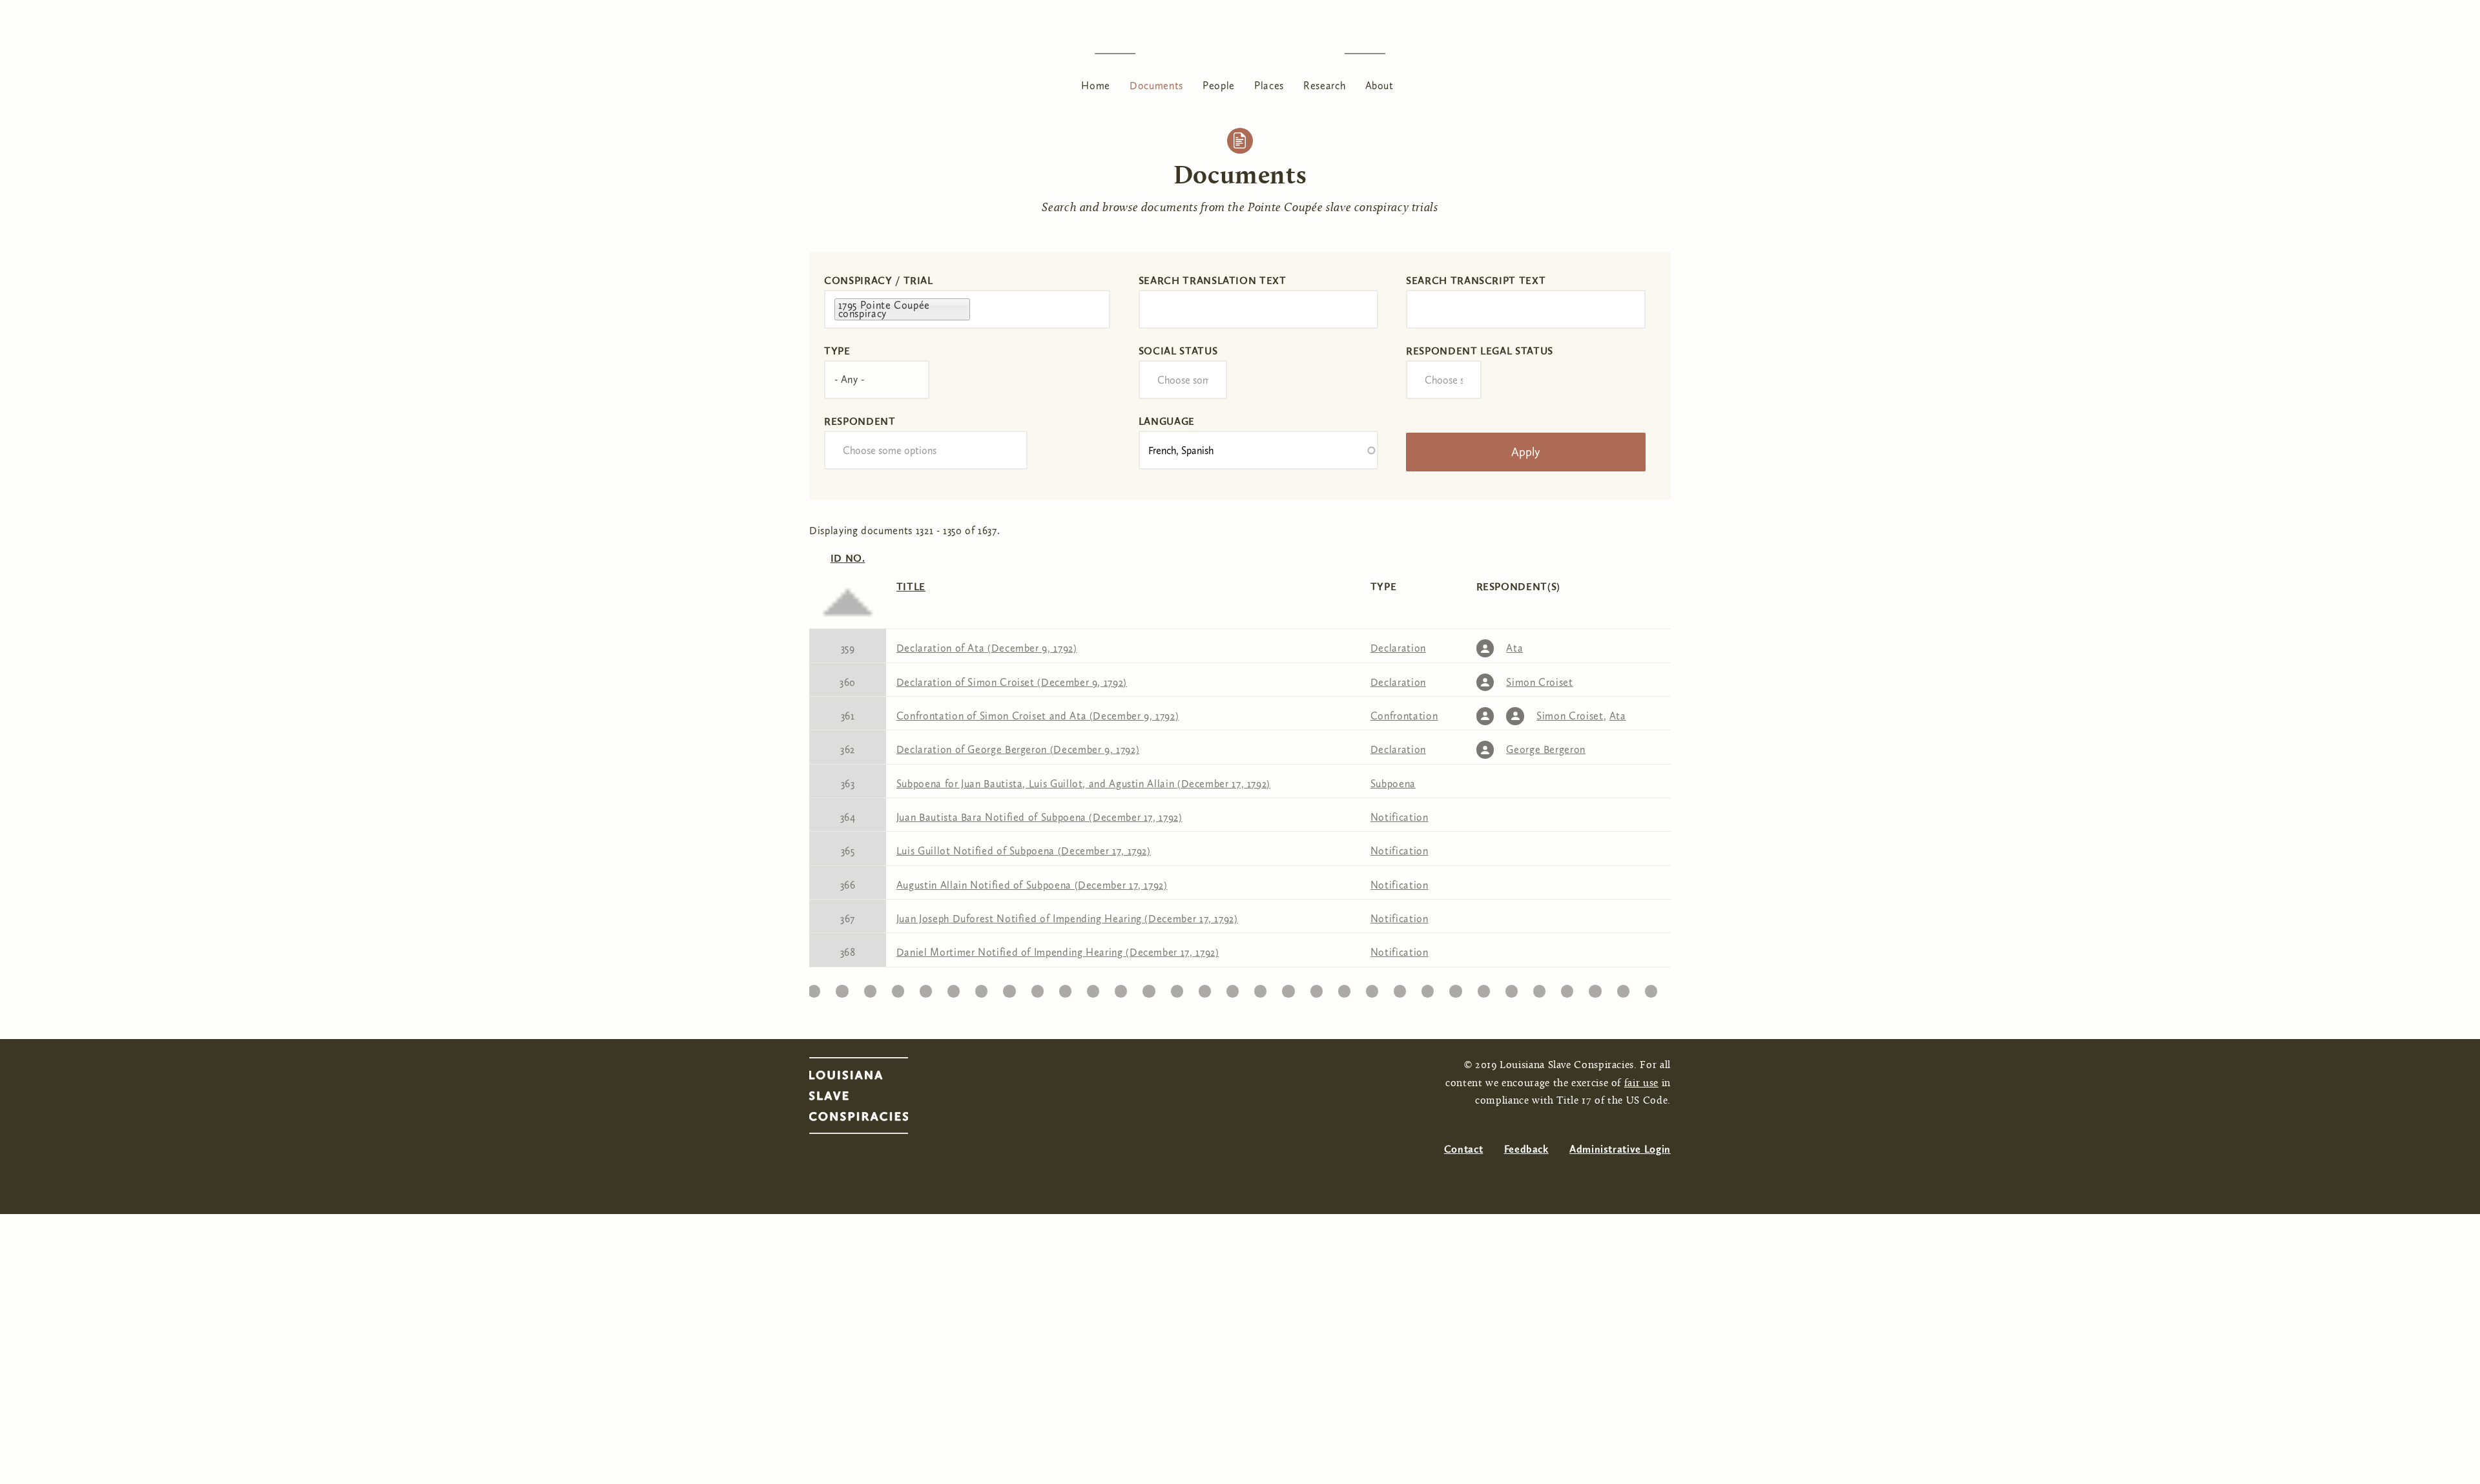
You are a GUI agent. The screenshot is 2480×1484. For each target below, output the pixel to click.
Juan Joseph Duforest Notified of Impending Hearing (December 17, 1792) (1067, 919)
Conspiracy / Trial (879, 281)
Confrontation (1404, 716)
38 (1567, 988)
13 (870, 988)
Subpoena (1393, 784)
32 (1400, 988)
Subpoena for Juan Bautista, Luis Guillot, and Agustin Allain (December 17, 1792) (1083, 784)
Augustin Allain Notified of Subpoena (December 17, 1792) (1032, 885)
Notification (1400, 817)
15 (926, 988)
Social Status (1178, 351)
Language (1167, 421)
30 (1344, 988)
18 (1009, 988)
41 (1651, 988)
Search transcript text (1476, 281)
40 (1623, 988)
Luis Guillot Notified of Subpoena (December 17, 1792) (1024, 851)
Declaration (1398, 648)
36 (1512, 988)
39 (1595, 988)
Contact (1463, 1149)
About (1379, 86)
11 (814, 988)
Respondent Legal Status (1480, 351)
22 (1121, 988)
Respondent (860, 421)
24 (1177, 988)
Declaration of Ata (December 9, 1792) (987, 648)
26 (1232, 988)
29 (1316, 988)
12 (842, 988)
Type (837, 351)
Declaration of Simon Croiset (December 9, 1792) (1012, 682)
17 (982, 988)
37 (1540, 988)
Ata (1514, 648)
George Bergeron (1546, 749)
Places (1269, 86)
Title (911, 587)
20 (1065, 988)
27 (1260, 988)
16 (954, 988)
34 (1455, 988)
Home (1096, 86)
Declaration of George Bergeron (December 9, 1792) (1018, 749)
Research (1324, 86)
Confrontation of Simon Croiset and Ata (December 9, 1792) (1038, 716)
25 (1204, 988)
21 (1093, 988)
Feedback (1526, 1149)
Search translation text (1213, 281)
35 (1484, 988)
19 (1038, 988)
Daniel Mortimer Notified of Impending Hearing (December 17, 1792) (1058, 952)
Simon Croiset (1539, 682)
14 (898, 988)
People (1219, 86)
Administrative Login (1620, 1149)
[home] (1240, 53)
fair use (1641, 1084)
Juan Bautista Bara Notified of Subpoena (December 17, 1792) (1039, 817)
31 (1372, 988)
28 (1288, 988)
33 (1428, 988)
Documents (1156, 86)
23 (1149, 988)
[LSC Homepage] (872, 1099)
